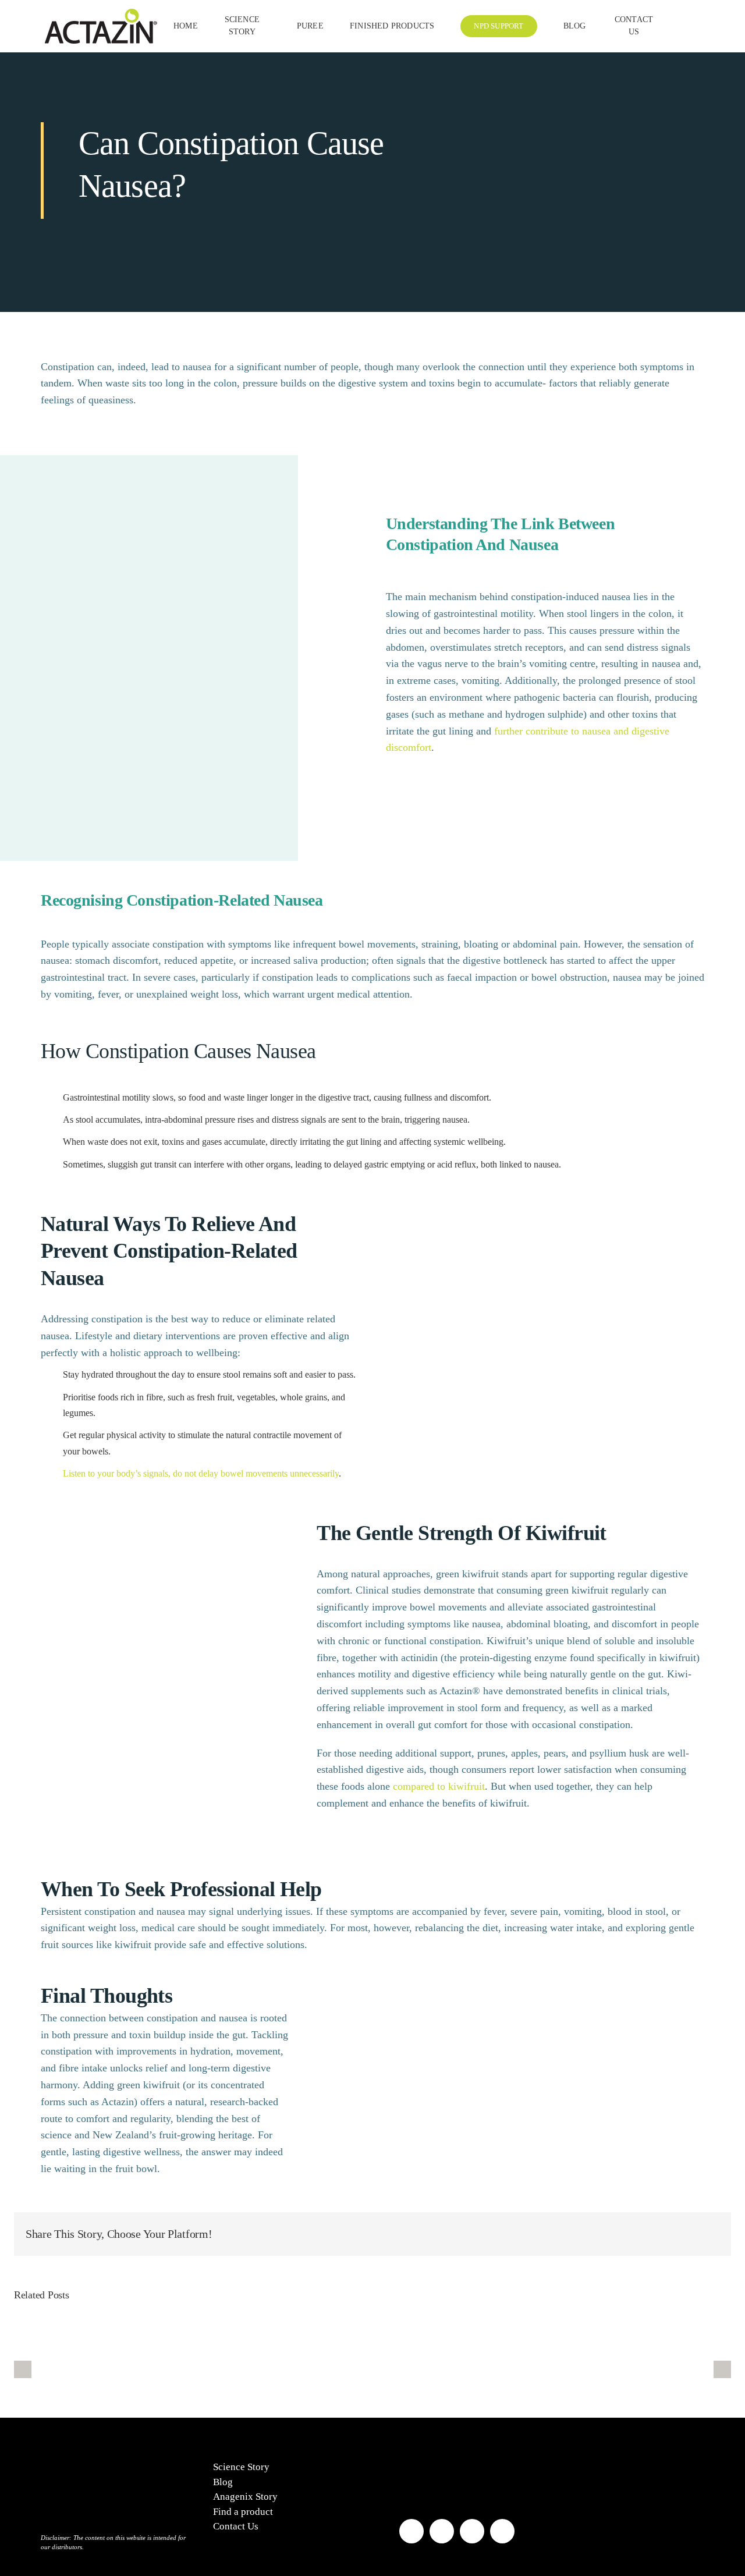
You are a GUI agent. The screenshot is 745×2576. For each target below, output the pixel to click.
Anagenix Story (245, 2497)
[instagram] (442, 2531)
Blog (223, 2482)
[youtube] (472, 2531)
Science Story (241, 2467)
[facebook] (411, 2531)
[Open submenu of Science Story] (265, 26)
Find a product (243, 2512)
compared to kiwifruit (439, 1786)
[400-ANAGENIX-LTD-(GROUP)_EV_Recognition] (428, 2455)
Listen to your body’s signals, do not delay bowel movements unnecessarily (201, 1473)
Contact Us (236, 2526)
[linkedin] (502, 2531)
